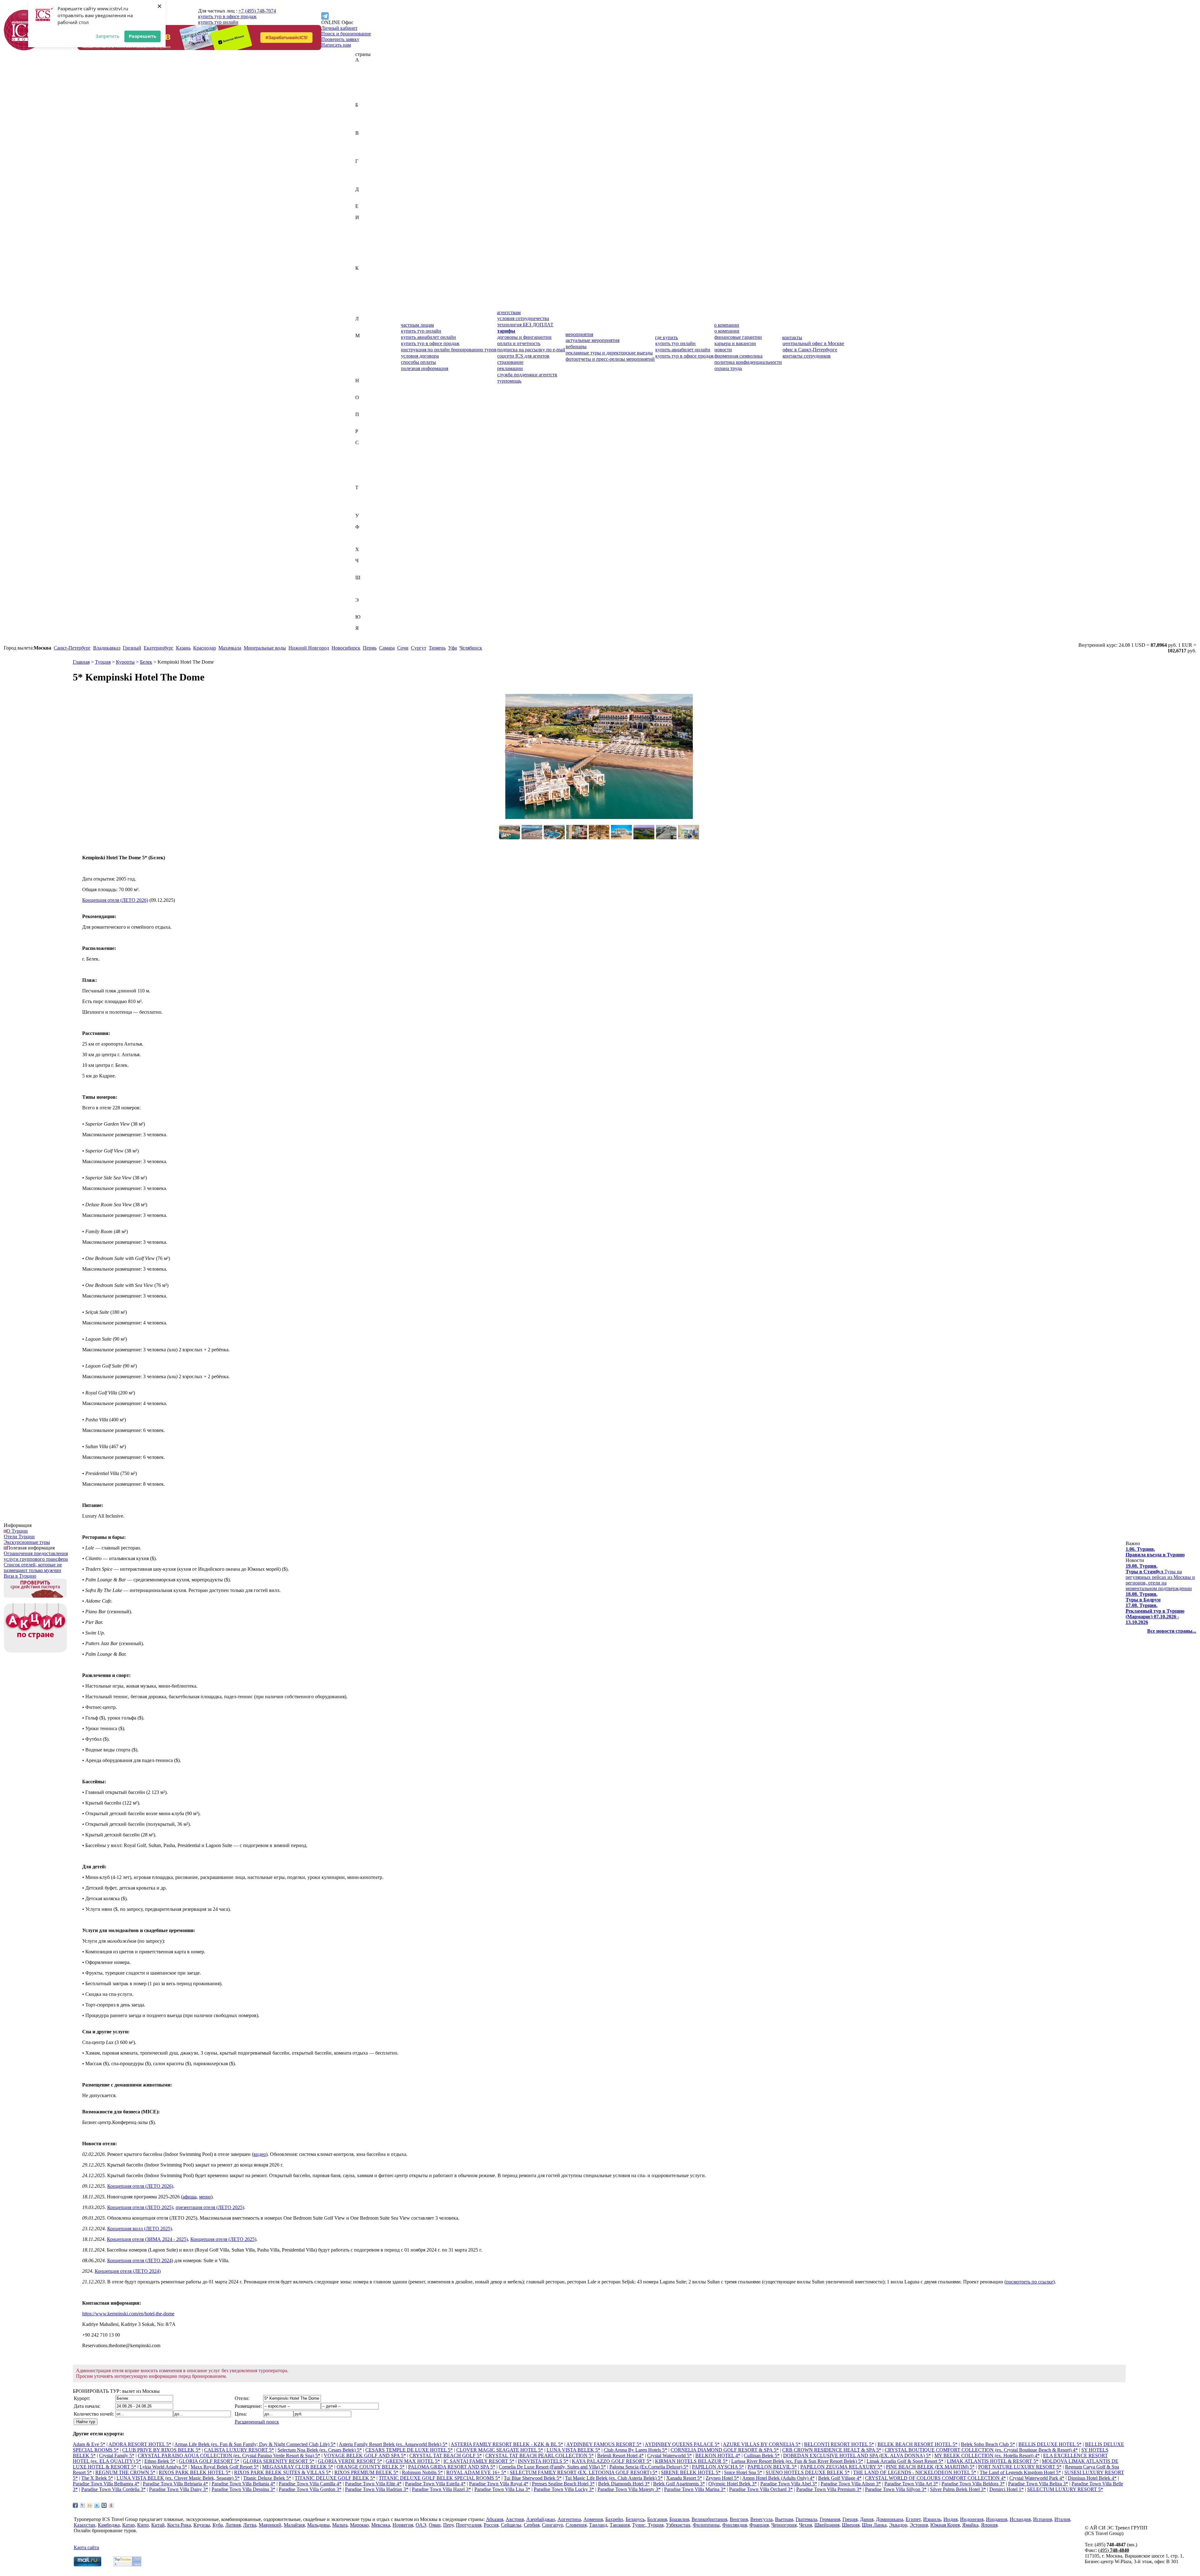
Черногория (368, 566)
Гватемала (366, 167)
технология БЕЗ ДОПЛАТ (525, 325)
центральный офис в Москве (813, 343)
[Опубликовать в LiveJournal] (82, 2505)
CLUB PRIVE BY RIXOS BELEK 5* (161, 2450)
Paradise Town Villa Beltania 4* (243, 2484)
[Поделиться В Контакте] (104, 2505)
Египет (363, 212)
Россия (363, 437)
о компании (727, 325)
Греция (363, 178)
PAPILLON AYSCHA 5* (718, 2467)
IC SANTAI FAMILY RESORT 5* (479, 2461)
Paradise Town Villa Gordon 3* (310, 2489)
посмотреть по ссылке (1030, 2282)
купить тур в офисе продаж (227, 16)
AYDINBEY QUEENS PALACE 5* (682, 2444)
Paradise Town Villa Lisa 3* (502, 2489)
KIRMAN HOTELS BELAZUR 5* (691, 2461)
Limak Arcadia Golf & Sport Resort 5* (905, 2461)
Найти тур (86, 2422)
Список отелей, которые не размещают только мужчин (33, 1567)
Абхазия (364, 65)
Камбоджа (366, 279)
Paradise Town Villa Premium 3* (829, 2489)
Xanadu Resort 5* (684, 2478)
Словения (366, 482)
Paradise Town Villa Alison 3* (851, 2484)
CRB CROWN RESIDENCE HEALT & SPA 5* (832, 2450)
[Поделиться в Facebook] (75, 2505)
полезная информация (425, 368)
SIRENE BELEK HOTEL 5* (691, 2472)
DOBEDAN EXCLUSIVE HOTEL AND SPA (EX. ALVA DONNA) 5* (857, 2455)
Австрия (364, 71)
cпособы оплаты (418, 362)
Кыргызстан (368, 313)
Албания (365, 82)
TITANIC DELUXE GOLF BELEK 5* (335, 2478)
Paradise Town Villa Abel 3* (789, 2484)
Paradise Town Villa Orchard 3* (761, 2489)
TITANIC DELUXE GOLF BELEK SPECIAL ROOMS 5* (440, 2478)
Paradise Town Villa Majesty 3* (629, 2489)
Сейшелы (365, 465)
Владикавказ (107, 648)
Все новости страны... (1172, 1631)
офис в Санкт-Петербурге (810, 350)
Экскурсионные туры (27, 1542)
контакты (792, 337)
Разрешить (142, 36)
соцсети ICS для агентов (523, 356)
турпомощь (509, 381)
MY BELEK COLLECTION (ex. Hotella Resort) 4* (987, 2455)
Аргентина (367, 94)
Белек (146, 662)
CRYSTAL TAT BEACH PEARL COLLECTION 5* (540, 2455)
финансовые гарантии (738, 337)
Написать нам (336, 45)
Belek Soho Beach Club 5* (988, 2444)
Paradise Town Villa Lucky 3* (564, 2489)
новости (723, 350)
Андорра (365, 88)
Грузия (362, 184)
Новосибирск (346, 648)
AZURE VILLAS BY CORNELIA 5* (762, 2444)
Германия (365, 172)
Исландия (366, 251)
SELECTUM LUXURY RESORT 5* (1065, 2489)
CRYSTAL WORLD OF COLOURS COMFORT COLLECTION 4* (935, 2478)
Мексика (365, 369)
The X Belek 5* (97, 2478)
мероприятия (579, 334)
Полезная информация (31, 1548)
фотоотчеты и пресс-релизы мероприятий (610, 359)
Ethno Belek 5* (160, 2461)
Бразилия (365, 127)
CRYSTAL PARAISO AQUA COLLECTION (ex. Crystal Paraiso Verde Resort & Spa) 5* (229, 2455)
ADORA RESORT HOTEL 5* (140, 2444)
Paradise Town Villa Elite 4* (373, 2484)
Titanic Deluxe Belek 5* (267, 2478)
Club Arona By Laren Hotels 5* (635, 2450)
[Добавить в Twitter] (97, 2505)
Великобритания (373, 139)
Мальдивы (367, 352)
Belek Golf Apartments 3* (679, 2484)
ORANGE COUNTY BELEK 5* (371, 2467)
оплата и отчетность (519, 343)
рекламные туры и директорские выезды (609, 353)
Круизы (202, 2525)
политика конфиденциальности (748, 362)
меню (205, 2197)
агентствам (509, 312)
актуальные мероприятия (592, 340)
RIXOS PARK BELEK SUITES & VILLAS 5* (282, 2472)
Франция (365, 544)
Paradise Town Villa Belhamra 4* (106, 2484)
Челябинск (471, 648)
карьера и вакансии (735, 343)
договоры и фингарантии (524, 337)
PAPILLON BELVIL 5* (772, 2467)
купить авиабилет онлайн (428, 337)
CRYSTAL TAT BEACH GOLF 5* (446, 2455)
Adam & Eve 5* (89, 2444)
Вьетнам (364, 156)
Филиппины (369, 532)
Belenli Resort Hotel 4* (620, 2455)
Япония (364, 639)
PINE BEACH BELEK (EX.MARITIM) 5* (930, 2467)
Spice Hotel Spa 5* (743, 2472)
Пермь (370, 648)
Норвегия (366, 392)
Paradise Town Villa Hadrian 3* (377, 2489)
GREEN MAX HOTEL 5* (413, 2461)
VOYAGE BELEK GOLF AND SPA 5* (365, 2455)
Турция (363, 510)
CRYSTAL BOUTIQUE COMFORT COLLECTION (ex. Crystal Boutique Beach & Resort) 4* (981, 2450)
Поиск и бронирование (346, 34)
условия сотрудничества (523, 318)
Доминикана (369, 201)
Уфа (452, 648)
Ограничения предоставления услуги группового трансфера (36, 1556)
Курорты (125, 662)
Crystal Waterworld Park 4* (1037, 2478)
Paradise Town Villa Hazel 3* (441, 2489)
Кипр (361, 291)
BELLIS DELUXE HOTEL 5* (1050, 2444)
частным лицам (417, 325)
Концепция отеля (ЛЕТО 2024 (139, 2260)
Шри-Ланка (368, 594)
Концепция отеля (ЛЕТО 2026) (115, 900)
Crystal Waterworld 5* (670, 2455)
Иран (361, 246)
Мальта (363, 358)
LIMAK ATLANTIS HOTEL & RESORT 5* (993, 2461)
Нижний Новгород (309, 648)
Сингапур (366, 476)
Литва (362, 330)
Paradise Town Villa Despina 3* (243, 2489)
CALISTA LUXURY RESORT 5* (239, 2450)
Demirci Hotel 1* (1007, 2489)
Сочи (403, 648)
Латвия (363, 324)
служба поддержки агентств (527, 375)
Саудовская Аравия (376, 448)
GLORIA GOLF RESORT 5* (209, 2461)
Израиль (364, 223)
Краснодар (205, 648)
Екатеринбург (159, 648)
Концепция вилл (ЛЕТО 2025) (140, 2229)
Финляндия (368, 538)
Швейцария (368, 583)
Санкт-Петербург (72, 648)
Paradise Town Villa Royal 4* (499, 2484)
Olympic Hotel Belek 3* (733, 2484)
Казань (183, 648)
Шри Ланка (874, 2525)
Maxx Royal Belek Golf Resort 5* (225, 2467)
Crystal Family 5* (117, 2455)
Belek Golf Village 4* (840, 2478)
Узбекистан (367, 521)
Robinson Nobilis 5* (422, 2472)
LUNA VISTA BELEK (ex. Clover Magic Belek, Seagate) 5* (178, 2478)
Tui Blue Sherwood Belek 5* (533, 2478)
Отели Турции (19, 1537)
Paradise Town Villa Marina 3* (695, 2489)
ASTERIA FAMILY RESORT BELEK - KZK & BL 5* (507, 2444)
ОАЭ (361, 403)
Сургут (419, 648)
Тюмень (437, 648)
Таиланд (364, 493)
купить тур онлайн (218, 22)
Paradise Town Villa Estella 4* (435, 2484)
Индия (362, 229)
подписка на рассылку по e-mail (531, 350)
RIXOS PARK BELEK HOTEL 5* (195, 2472)
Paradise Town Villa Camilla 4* (310, 2484)
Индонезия (367, 234)
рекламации (510, 368)
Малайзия (366, 347)
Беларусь (365, 116)
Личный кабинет (339, 28)
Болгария (365, 122)
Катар (362, 285)
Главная (81, 662)
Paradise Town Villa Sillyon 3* (896, 2489)
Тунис (362, 504)
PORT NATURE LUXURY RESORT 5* (1020, 2467)
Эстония (364, 611)
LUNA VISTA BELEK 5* (573, 2450)
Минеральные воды (265, 648)
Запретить (107, 36)
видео (260, 2154)
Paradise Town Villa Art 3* (911, 2484)
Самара (387, 648)
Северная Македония (378, 459)
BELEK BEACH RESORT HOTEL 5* (917, 2444)
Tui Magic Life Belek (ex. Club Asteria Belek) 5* (614, 2478)
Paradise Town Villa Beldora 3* (973, 2484)
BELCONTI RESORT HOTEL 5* (839, 2444)
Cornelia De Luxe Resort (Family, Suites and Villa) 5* (552, 2467)
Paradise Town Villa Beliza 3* (1038, 2484)
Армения (365, 99)
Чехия (362, 572)
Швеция (364, 589)
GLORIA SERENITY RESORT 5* (279, 2461)
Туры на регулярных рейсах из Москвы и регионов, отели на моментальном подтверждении (1160, 1577)
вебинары (576, 346)
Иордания (366, 240)
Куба (360, 307)
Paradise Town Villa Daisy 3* (179, 2489)
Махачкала (230, 648)
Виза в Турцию (20, 1576)
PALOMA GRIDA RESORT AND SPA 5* (452, 2467)
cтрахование (510, 362)
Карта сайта (86, 2547)
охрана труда (728, 368)
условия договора (420, 356)
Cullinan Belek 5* (762, 2455)
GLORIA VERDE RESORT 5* (350, 2461)
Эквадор (364, 606)
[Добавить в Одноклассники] (90, 2505)
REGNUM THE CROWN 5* (125, 2472)
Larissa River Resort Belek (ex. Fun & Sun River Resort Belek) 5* (797, 2461)
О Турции (17, 1531)
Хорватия (365, 555)
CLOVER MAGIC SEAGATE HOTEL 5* (500, 2450)
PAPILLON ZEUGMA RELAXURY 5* (841, 2467)
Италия (363, 262)
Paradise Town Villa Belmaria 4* (175, 2484)
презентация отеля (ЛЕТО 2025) (210, 2207)
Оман (361, 409)
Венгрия (364, 144)
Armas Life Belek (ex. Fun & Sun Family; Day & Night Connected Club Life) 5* (255, 2444)
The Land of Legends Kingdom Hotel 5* (1020, 2472)
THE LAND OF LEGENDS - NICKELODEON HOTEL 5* (915, 2472)
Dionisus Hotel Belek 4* (1092, 2478)
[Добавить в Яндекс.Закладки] (111, 2505)
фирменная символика (738, 356)
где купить (666, 337)
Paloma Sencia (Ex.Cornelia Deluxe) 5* (649, 2467)
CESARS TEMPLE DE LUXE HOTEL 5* (409, 2450)
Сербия (363, 471)
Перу (361, 420)
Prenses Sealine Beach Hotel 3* (563, 2484)
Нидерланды (369, 386)
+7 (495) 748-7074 (257, 11)
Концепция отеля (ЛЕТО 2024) (128, 2271)
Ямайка (363, 634)
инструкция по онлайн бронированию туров (449, 350)
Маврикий (367, 341)
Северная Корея (372, 454)
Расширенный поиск (257, 2422)
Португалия (368, 426)
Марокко (365, 364)
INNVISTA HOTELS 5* (543, 2461)
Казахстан (366, 274)
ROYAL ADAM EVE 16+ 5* (476, 2472)
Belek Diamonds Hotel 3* (624, 2484)
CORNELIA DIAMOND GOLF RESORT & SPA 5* (725, 2450)
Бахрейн (364, 110)
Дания (362, 195)
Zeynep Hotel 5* (722, 2478)
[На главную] (24, 49)
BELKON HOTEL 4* (718, 2455)
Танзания (365, 499)
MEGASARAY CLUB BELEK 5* (298, 2467)
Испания (365, 257)
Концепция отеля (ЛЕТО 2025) (140, 2207)
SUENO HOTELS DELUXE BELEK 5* (808, 2472)
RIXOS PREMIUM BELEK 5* (366, 2472)
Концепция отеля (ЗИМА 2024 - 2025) (147, 2239)
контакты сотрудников (807, 356)
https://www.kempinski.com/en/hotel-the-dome (128, 2314)
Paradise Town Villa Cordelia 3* (113, 2489)
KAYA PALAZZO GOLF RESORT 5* (612, 2461)
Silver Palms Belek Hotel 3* (958, 2489)
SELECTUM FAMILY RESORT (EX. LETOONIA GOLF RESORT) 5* (584, 2472)
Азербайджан (370, 77)
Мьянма (364, 375)
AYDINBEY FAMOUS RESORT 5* (604, 2444)
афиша (190, 2197)
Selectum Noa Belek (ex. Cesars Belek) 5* (320, 2450)
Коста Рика (367, 302)
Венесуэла (366, 150)
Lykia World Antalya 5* (163, 2467)
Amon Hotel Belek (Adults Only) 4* (778, 2478)
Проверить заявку (340, 39)
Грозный (132, 648)
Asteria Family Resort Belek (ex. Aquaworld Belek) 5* (393, 2444)
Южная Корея (370, 623)
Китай (362, 296)
